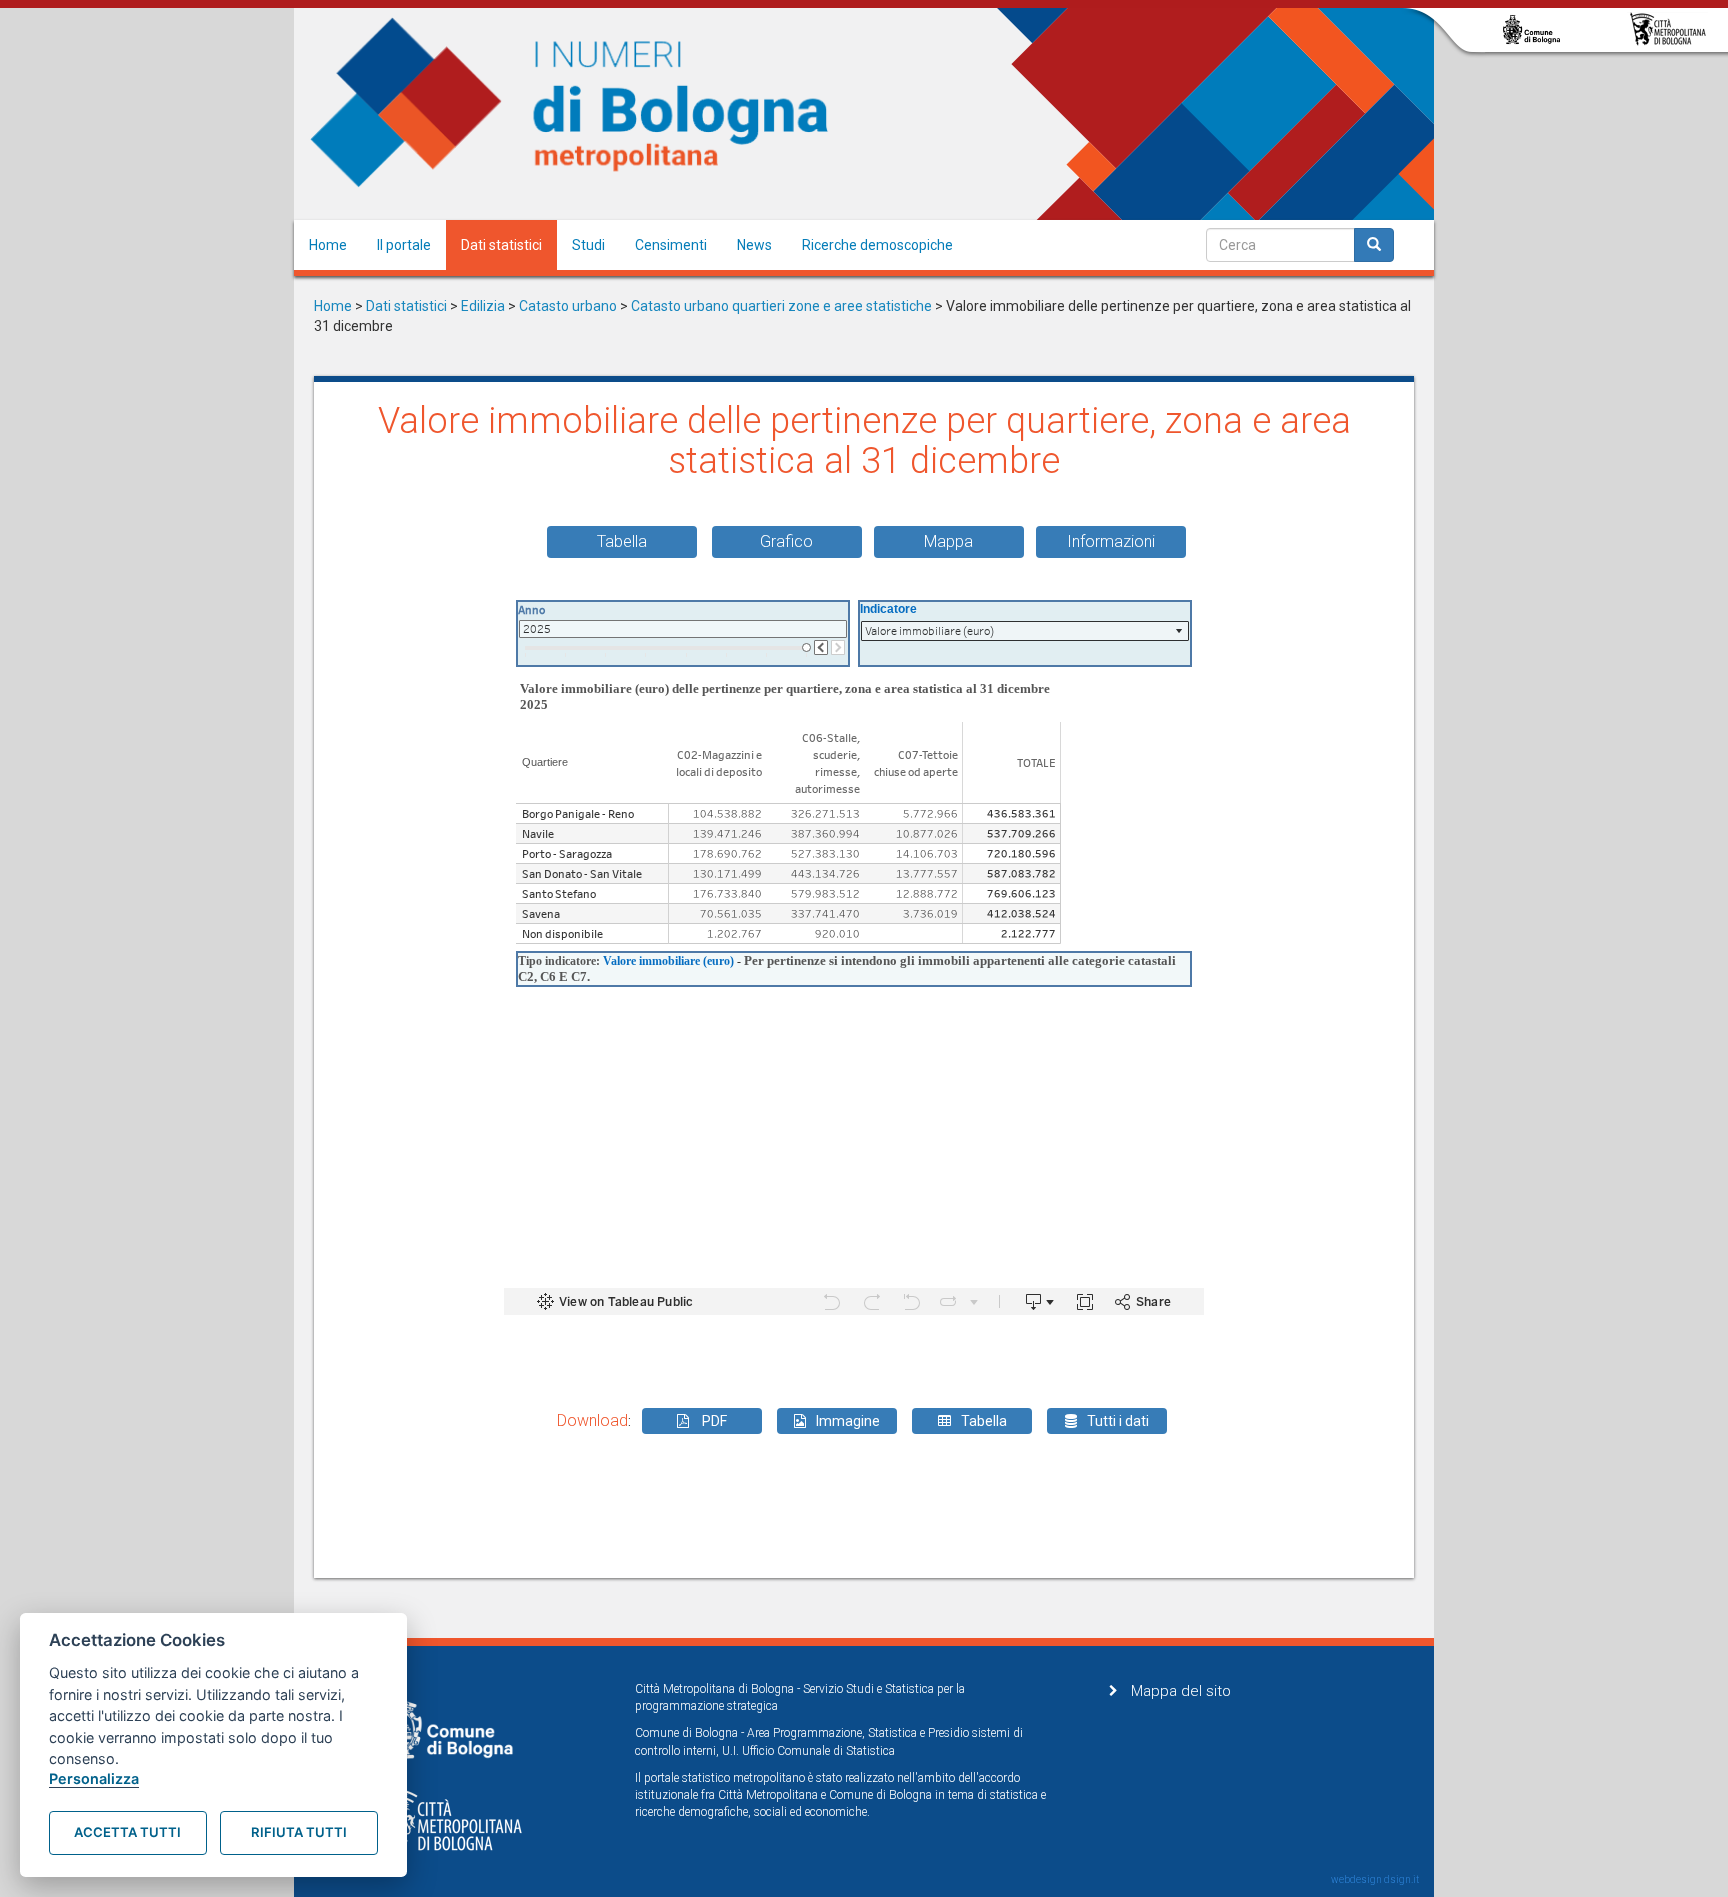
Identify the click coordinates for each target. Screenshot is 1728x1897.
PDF (713, 1421)
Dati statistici (501, 245)
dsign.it (1401, 1879)
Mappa (948, 541)
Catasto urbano (568, 306)
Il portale (404, 245)
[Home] (570, 103)
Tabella (622, 541)
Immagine (848, 1421)
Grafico (786, 541)
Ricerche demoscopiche (877, 245)
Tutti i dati (1118, 1421)
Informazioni (1111, 541)
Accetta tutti (127, 1832)
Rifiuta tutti (299, 1832)
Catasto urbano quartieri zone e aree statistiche (781, 306)
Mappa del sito (1181, 1691)
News (754, 245)
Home (328, 245)
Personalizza (94, 1778)
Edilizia (483, 306)
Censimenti (671, 245)
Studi (588, 245)
